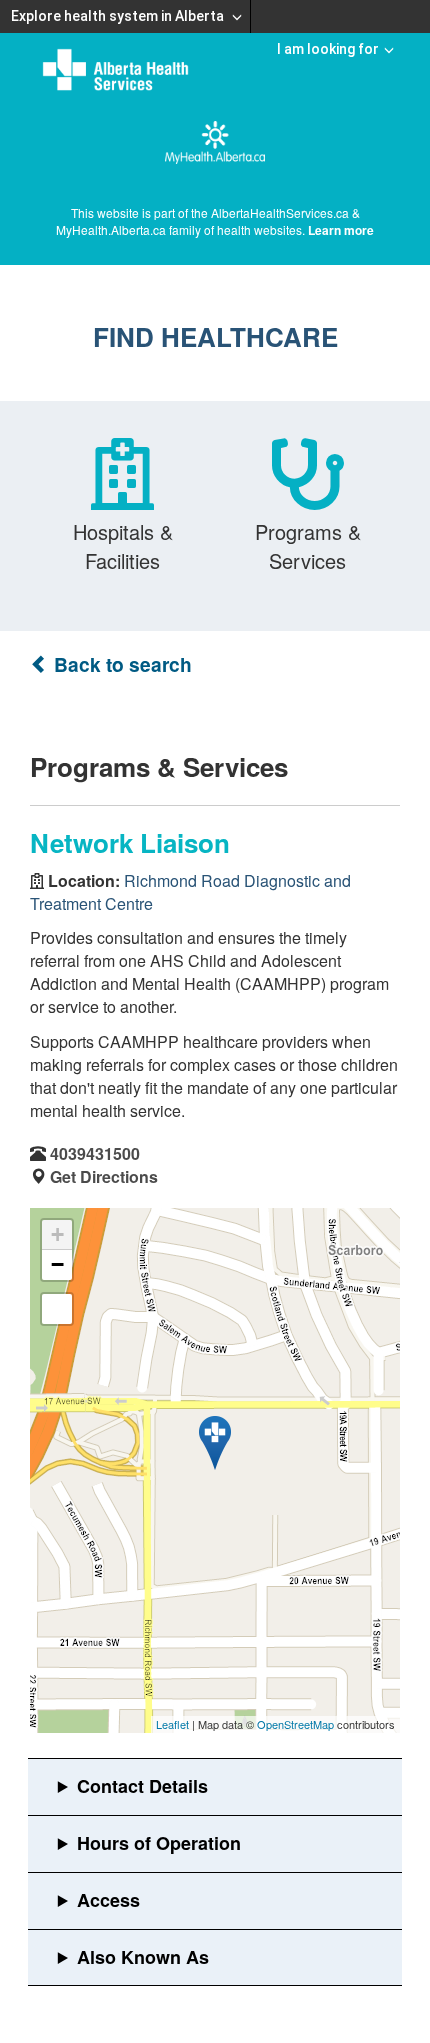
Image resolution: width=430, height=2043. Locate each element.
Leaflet (172, 1724)
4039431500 (95, 1153)
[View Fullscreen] (57, 1309)
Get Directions (104, 1176)
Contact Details (142, 1786)
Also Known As (143, 1957)
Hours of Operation (159, 1843)
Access (108, 1900)
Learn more (341, 230)
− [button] (57, 1264)
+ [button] (57, 1234)
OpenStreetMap (295, 1724)
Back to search (120, 664)
